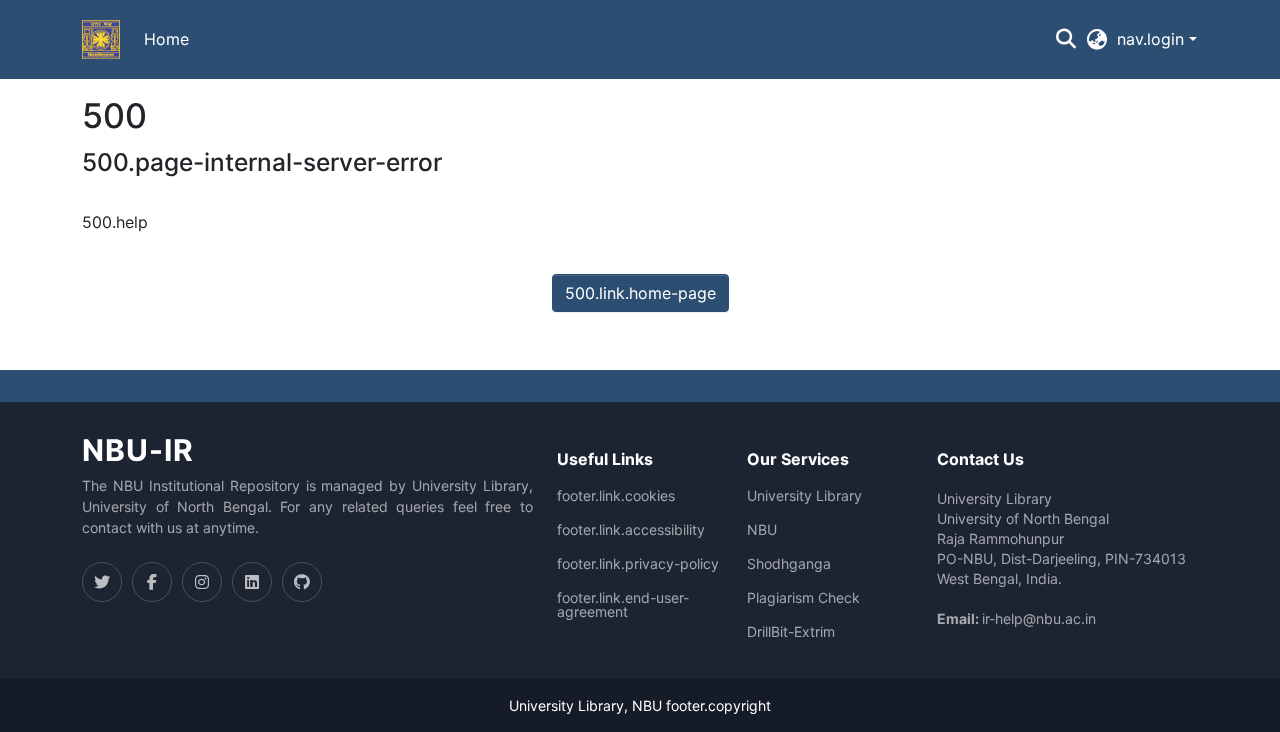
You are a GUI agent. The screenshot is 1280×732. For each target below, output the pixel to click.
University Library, (570, 705)
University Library (804, 496)
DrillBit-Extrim (791, 632)
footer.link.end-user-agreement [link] (623, 605)
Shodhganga (789, 564)
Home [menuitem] (166, 39)
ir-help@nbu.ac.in (1039, 618)
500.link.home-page (640, 293)
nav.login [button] (1153, 39)
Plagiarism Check (803, 598)
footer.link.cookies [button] (616, 496)
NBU (762, 530)
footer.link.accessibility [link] (631, 530)
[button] (101, 40)
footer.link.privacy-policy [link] (638, 564)
